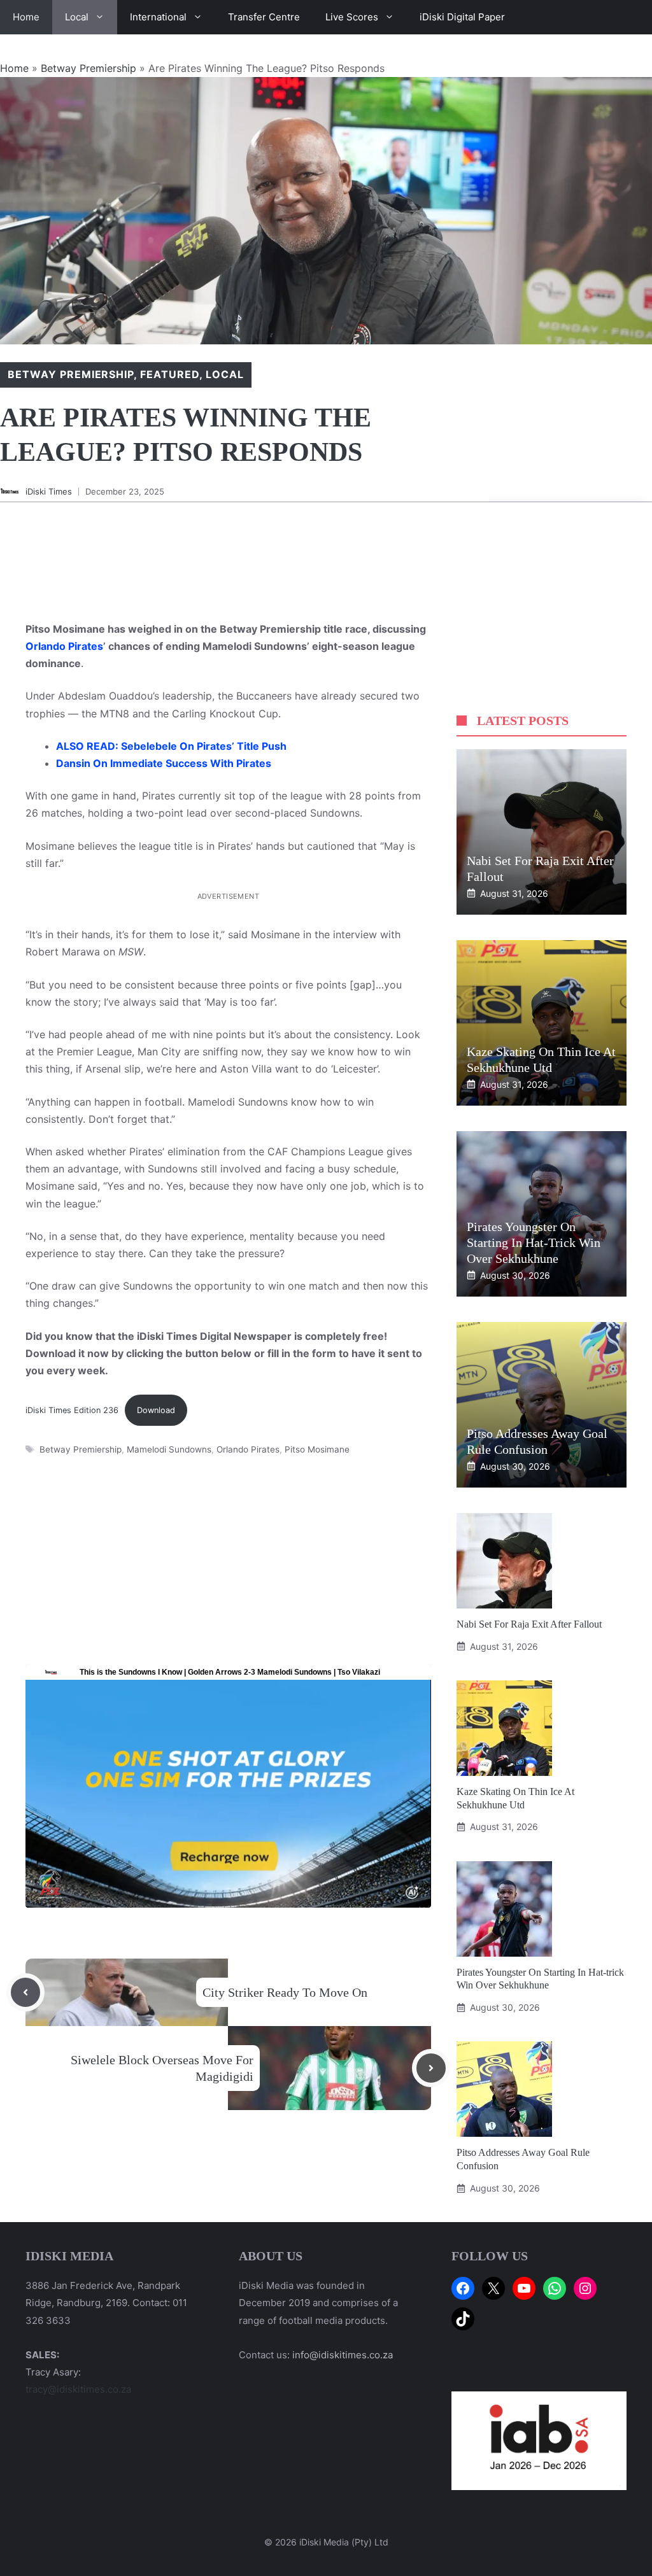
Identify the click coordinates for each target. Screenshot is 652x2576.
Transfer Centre (264, 17)
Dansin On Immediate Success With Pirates (164, 763)
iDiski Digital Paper (462, 17)
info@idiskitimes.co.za (343, 2355)
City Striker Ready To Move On (285, 1992)
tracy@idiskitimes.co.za (78, 2389)
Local (77, 17)
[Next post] (431, 2068)
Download (156, 1410)
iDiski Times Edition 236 (72, 1410)
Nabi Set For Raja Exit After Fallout (529, 1624)
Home (26, 17)
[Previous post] (25, 1992)
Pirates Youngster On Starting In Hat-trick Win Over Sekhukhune (534, 1242)
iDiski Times (49, 491)
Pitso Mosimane (317, 1449)
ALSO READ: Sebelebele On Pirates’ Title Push (171, 746)
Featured (170, 374)
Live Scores (352, 17)
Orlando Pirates (64, 646)
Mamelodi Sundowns (169, 1449)
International (158, 17)
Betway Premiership (89, 68)
